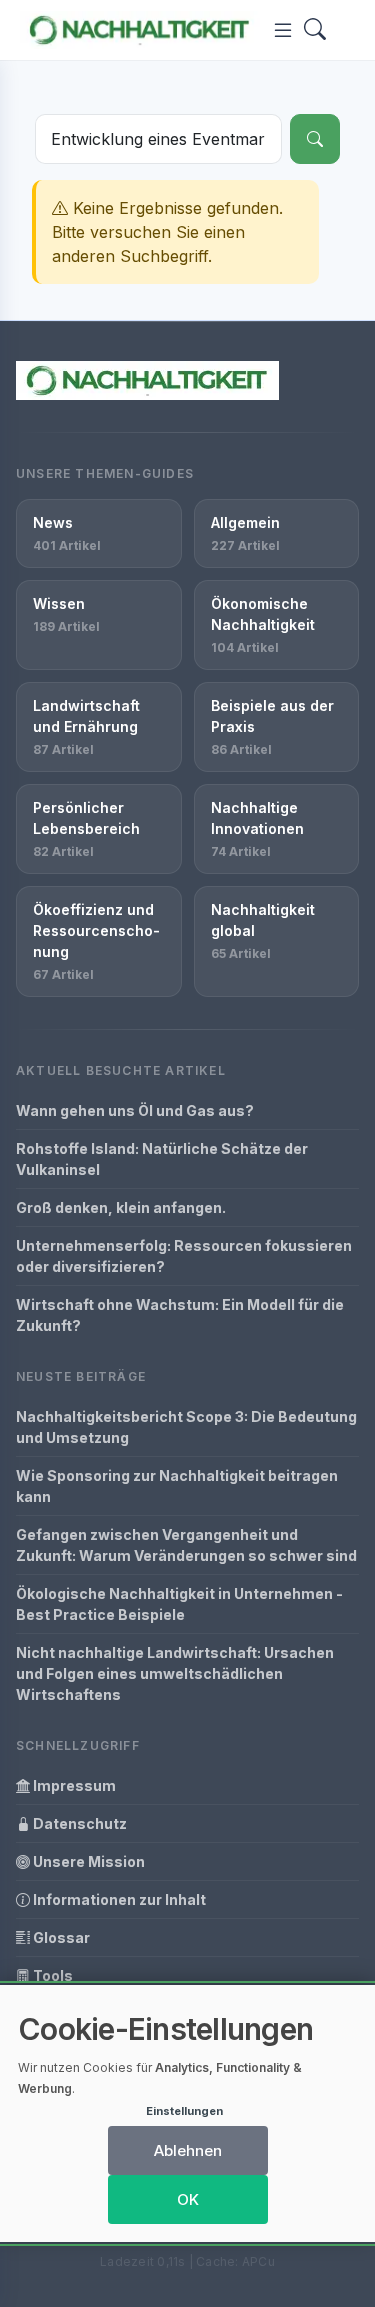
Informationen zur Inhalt (118, 1899)
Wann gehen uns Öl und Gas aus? (135, 1110)
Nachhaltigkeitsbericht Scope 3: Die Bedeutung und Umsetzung (186, 1427)
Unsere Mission (87, 1861)
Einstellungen (184, 2111)
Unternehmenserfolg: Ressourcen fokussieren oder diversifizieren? (184, 1256)
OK (188, 2199)
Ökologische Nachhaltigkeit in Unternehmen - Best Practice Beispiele (179, 1604)
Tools (51, 1975)
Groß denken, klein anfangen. (121, 1207)
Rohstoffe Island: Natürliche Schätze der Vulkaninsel (162, 1159)
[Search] (315, 30)
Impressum (73, 1785)
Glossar (60, 1937)
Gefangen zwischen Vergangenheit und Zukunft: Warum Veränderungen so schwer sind (186, 1545)
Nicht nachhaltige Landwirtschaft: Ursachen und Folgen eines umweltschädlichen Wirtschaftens (175, 1673)
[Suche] (315, 139)
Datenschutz (78, 1823)
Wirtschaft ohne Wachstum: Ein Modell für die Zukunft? (180, 1315)
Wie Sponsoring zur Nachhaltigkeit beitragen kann (177, 1486)
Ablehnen (188, 2150)
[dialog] (187, 2113)
